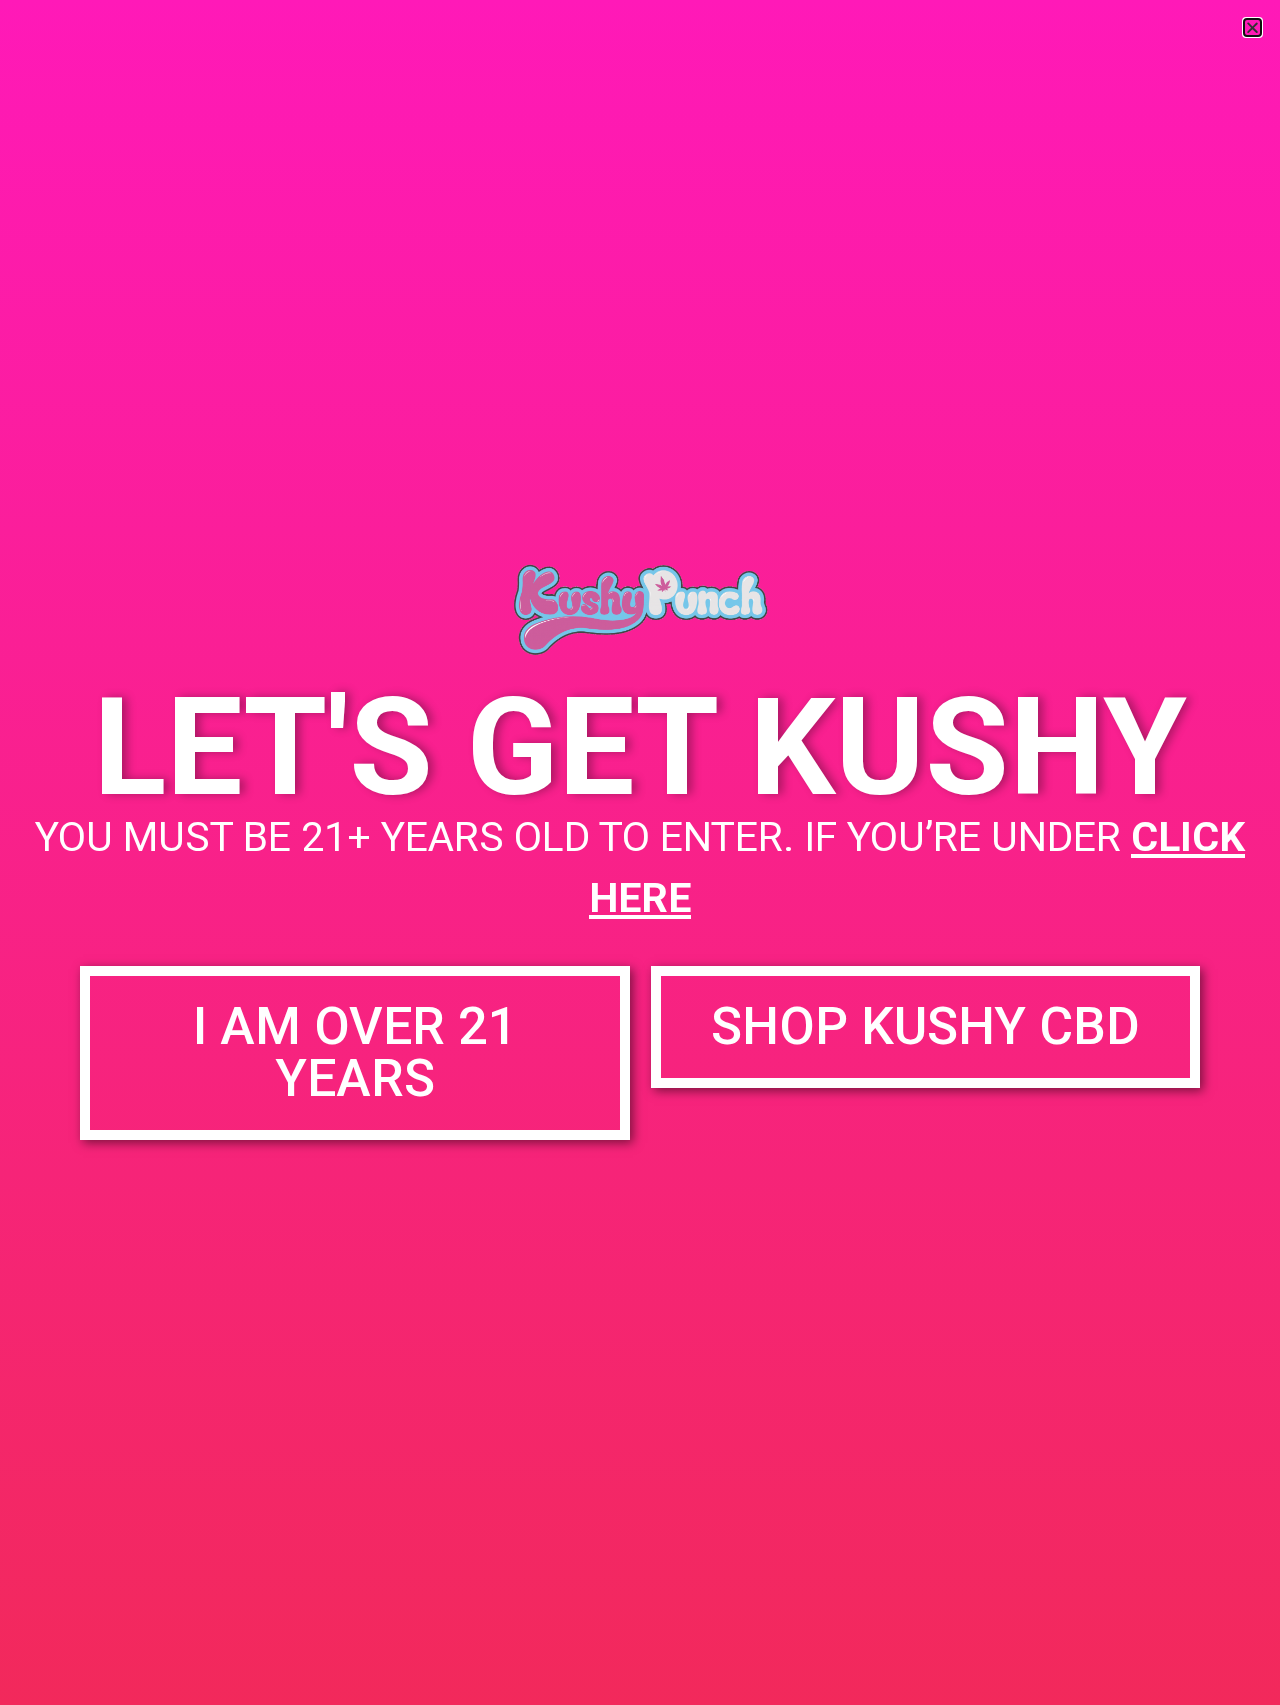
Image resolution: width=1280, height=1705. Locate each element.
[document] (640, 852)
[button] (1252, 27)
